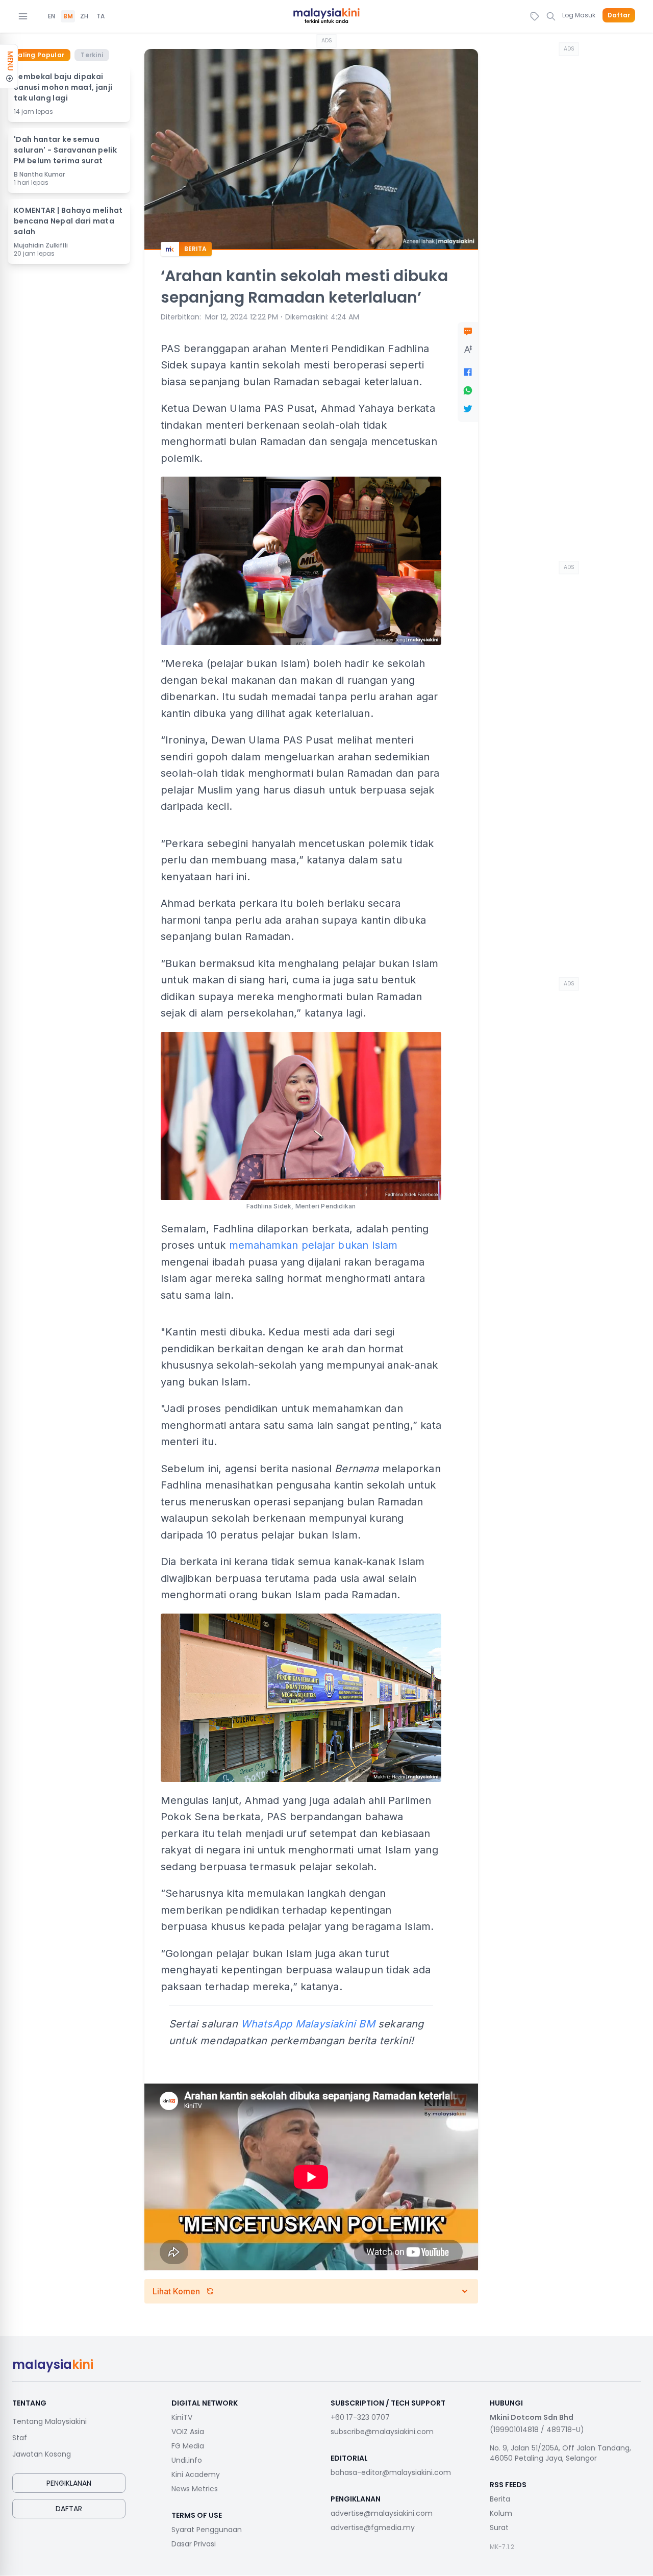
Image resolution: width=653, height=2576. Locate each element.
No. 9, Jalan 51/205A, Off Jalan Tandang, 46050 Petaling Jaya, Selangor (560, 2453)
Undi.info (187, 2460)
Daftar (619, 15)
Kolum (501, 2513)
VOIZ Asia (188, 2432)
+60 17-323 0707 (360, 2417)
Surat (499, 2528)
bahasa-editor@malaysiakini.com (391, 2472)
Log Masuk (579, 15)
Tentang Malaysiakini (49, 2421)
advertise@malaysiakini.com (382, 2513)
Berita (500, 2499)
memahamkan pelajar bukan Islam (313, 1245)
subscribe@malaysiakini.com (382, 2432)
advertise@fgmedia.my (373, 2528)
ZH (84, 16)
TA (101, 16)
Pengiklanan (69, 2483)
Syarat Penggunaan (207, 2530)
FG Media (188, 2446)
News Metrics (195, 2489)
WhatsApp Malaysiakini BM (308, 2024)
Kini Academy (196, 2474)
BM (68, 16)
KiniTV (182, 2417)
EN (52, 16)
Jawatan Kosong (42, 2454)
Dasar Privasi (194, 2544)
